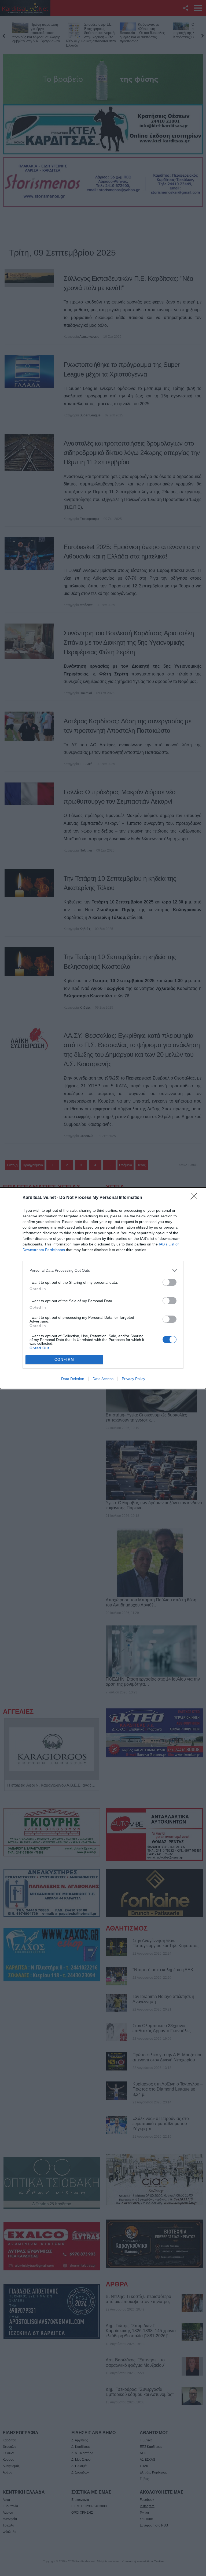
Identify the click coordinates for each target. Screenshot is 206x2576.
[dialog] (103, 1288)
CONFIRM (64, 1360)
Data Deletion (73, 1379)
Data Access (103, 1379)
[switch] (170, 1282)
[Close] (196, 1198)
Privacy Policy (133, 1379)
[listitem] (103, 1270)
